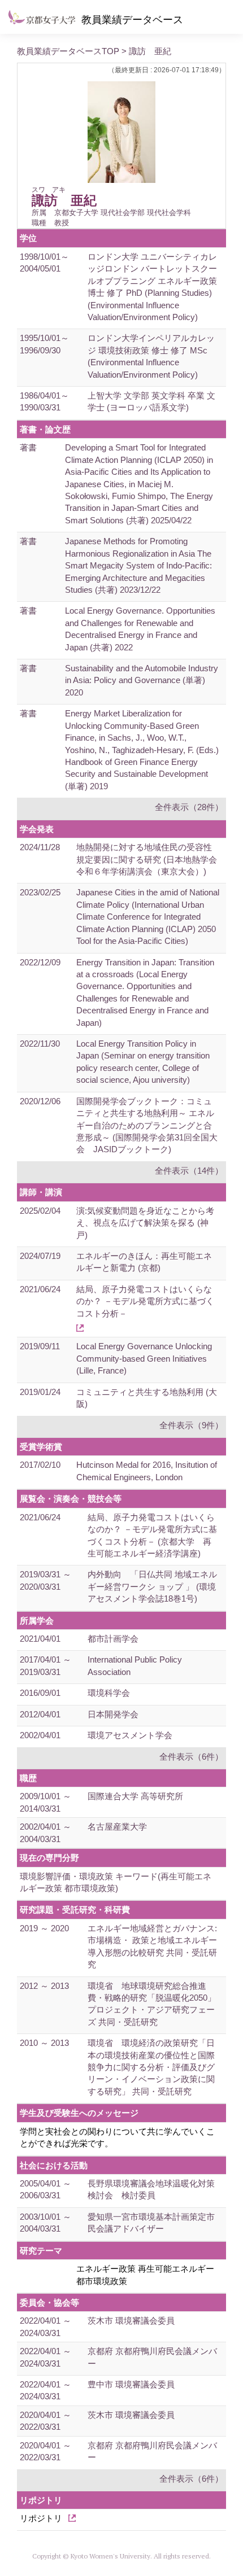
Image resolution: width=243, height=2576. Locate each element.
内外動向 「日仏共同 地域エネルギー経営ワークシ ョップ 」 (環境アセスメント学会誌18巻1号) (152, 1586)
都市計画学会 (113, 1639)
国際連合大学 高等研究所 (135, 1796)
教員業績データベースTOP (68, 51)
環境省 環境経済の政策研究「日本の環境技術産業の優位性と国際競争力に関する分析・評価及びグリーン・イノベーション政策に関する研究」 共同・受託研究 (151, 2067)
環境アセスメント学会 (130, 1735)
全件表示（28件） (189, 807)
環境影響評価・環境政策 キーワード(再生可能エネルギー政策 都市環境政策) (116, 1882)
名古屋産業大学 (117, 1827)
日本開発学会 (113, 1714)
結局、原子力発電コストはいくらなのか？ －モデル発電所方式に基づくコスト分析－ (145, 1301)
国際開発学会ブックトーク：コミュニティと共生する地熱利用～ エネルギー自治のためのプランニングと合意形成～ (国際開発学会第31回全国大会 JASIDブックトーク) (147, 1125)
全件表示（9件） (191, 1425)
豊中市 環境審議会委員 (131, 2384)
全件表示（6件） (191, 1757)
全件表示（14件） (189, 1171)
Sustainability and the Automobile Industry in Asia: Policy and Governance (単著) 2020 (142, 680)
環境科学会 (109, 1693)
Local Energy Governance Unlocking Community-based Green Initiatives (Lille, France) (144, 1358)
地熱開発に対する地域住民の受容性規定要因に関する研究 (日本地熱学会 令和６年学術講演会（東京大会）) (151, 859)
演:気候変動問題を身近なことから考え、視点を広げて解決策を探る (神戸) (145, 1223)
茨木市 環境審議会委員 (131, 2321)
